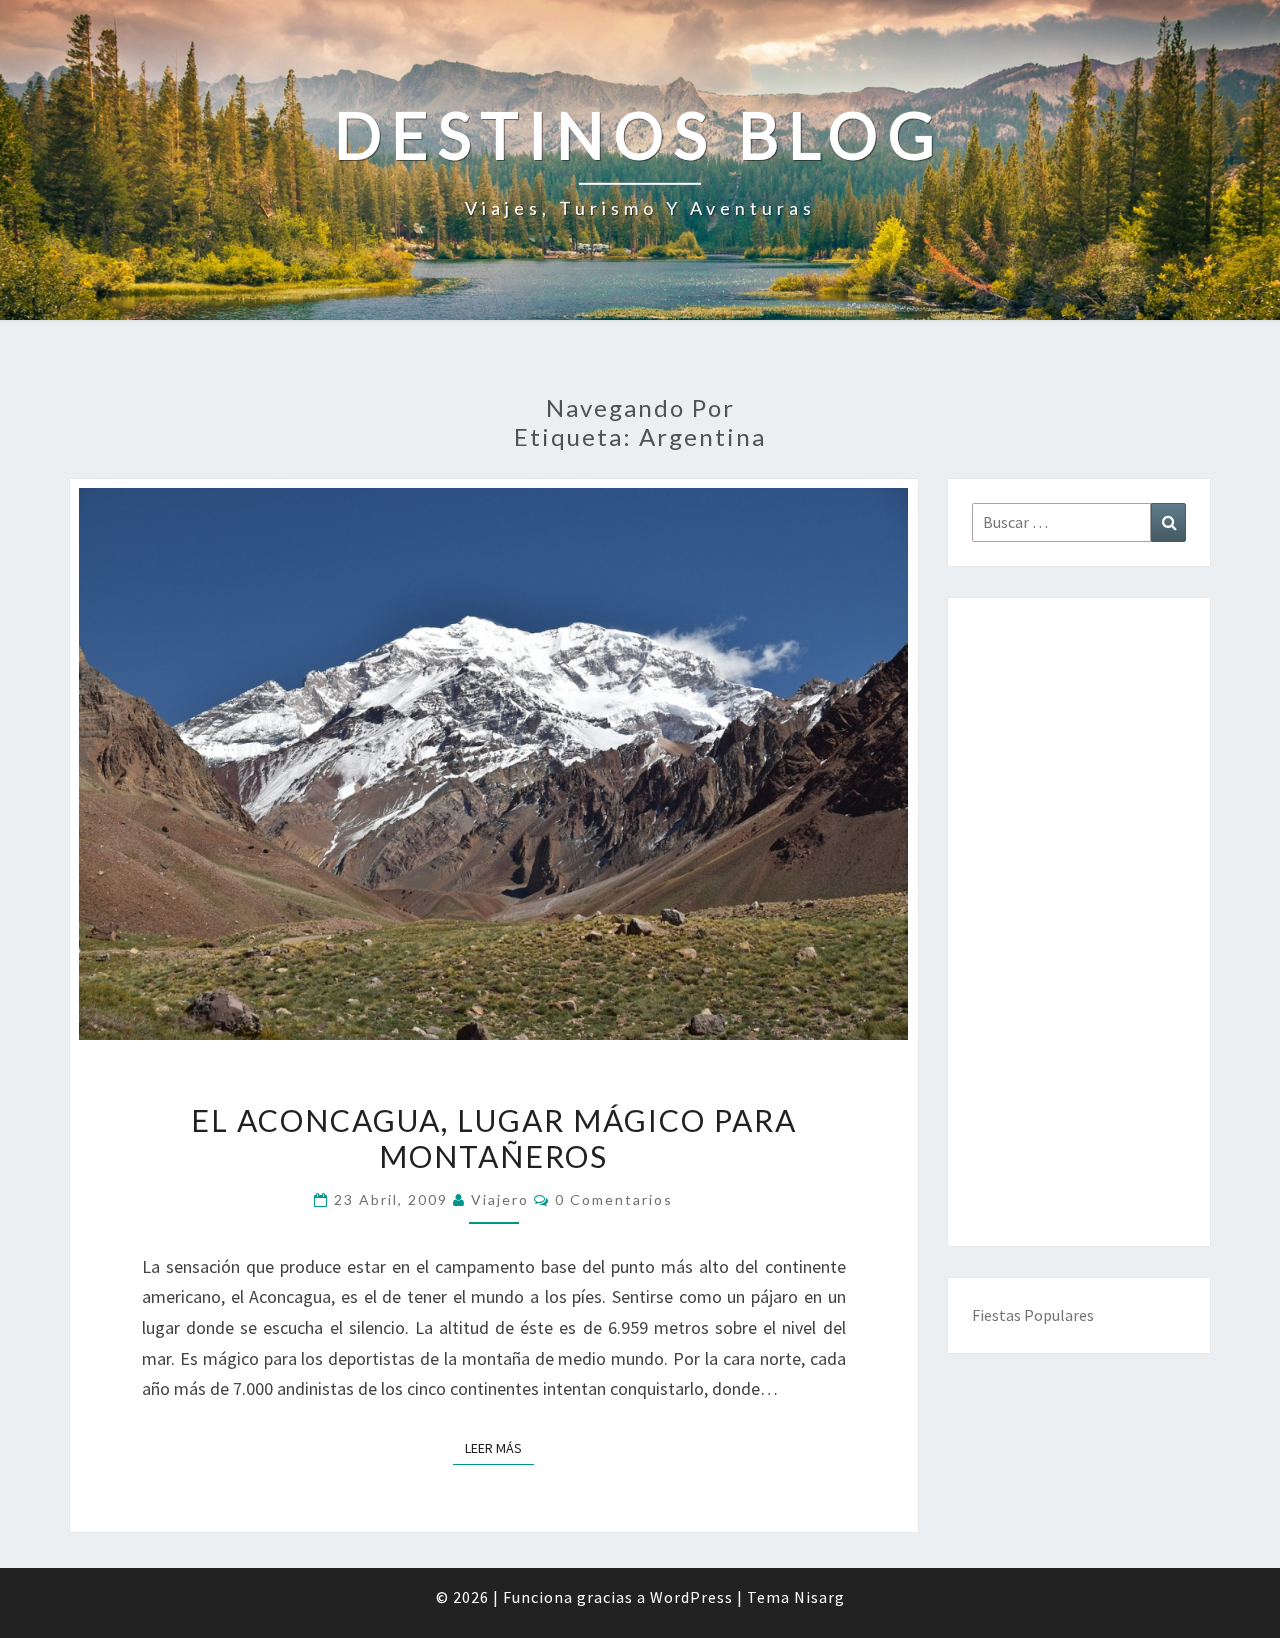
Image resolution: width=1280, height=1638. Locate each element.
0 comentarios (614, 1199)
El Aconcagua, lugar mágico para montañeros (494, 1138)
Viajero (500, 1199)
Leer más (499, 1447)
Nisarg (819, 1597)
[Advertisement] (1079, 922)
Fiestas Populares (1033, 1315)
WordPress (691, 1597)
